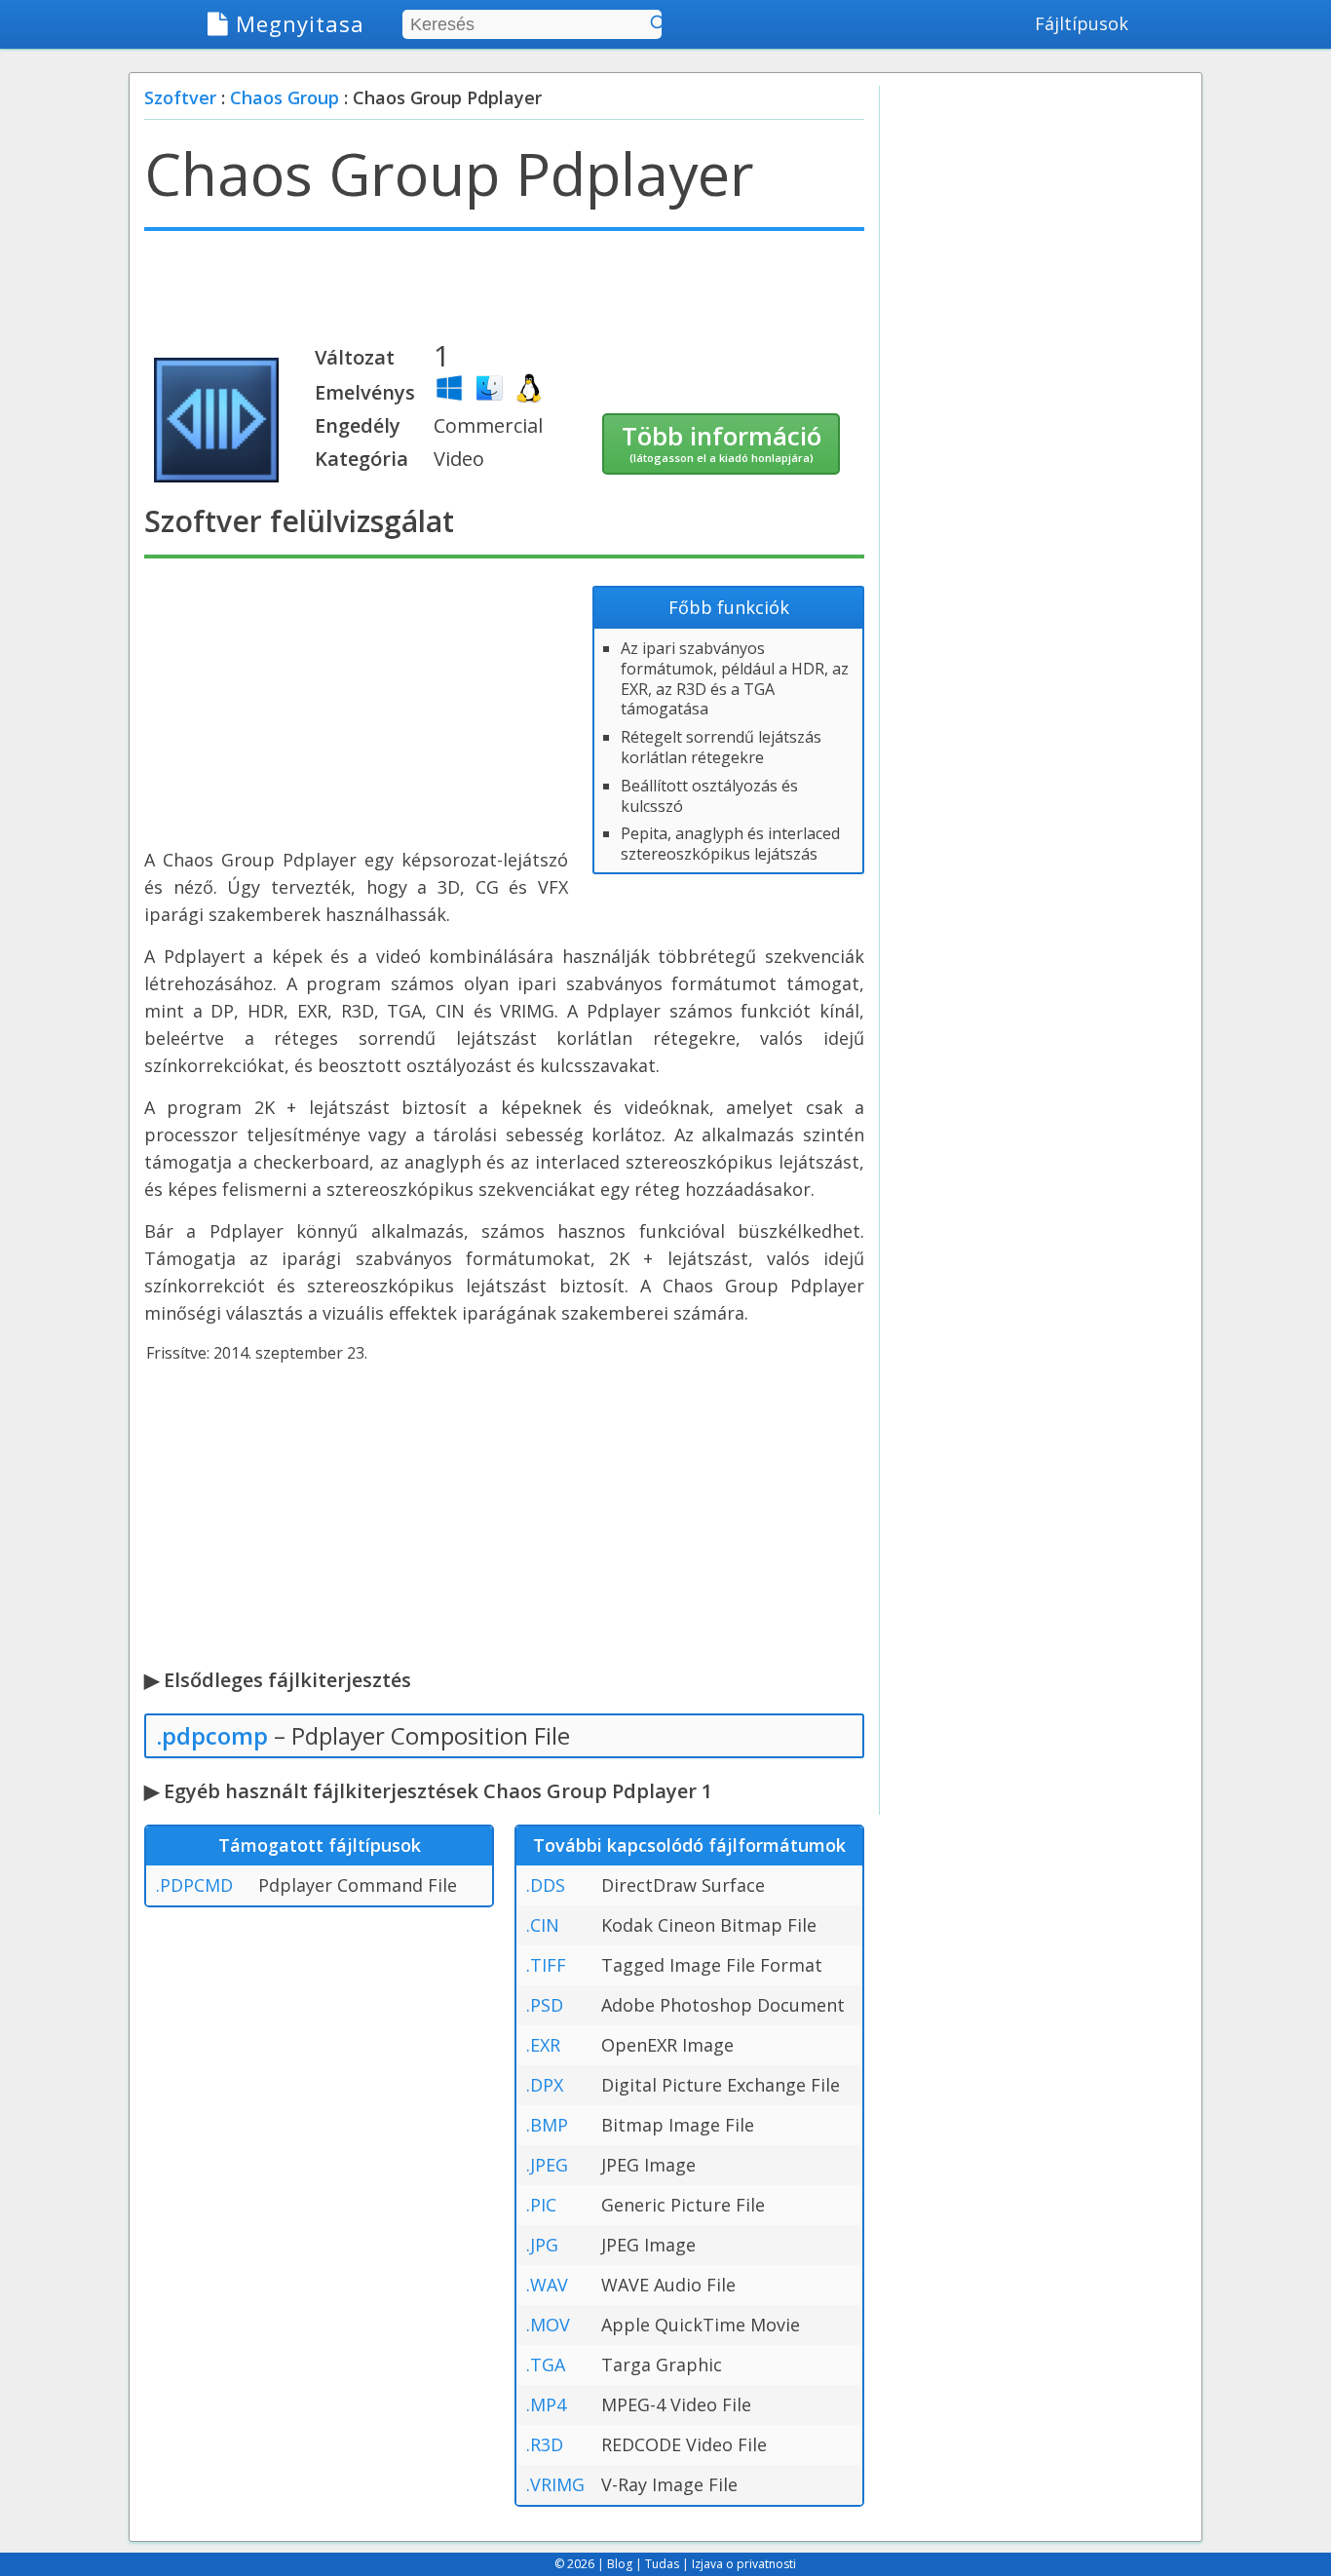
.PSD (545, 2005)
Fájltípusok (1082, 23)
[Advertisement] (504, 294)
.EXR (543, 2045)
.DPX (545, 2085)
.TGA (546, 2365)
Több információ (722, 442)
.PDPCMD (194, 1885)
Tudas (662, 2564)
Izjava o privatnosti (744, 2564)
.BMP (547, 2125)
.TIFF (546, 1965)
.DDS (546, 1885)
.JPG (542, 2245)
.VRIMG (555, 2484)
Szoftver (180, 97)
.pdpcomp (212, 1735)
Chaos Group (285, 97)
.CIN (543, 1925)
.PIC (541, 2205)
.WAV (547, 2285)
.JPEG (547, 2165)
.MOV (548, 2325)
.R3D (545, 2444)
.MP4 (546, 2404)
